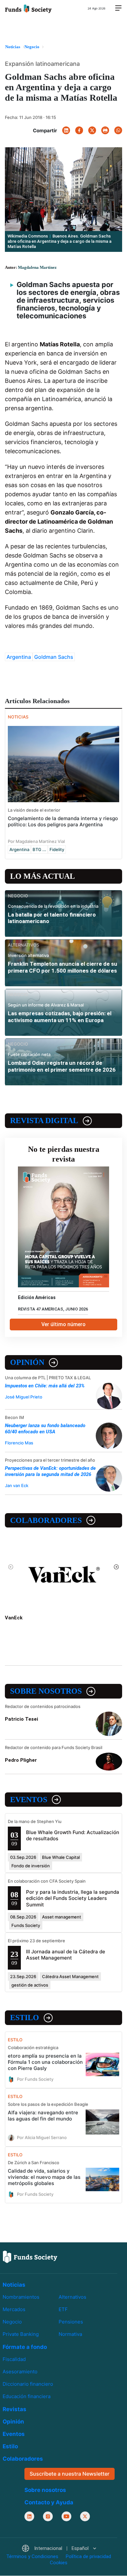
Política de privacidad (88, 2557)
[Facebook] (79, 130)
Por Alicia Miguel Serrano (42, 2137)
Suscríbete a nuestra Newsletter (70, 2474)
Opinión (27, 1362)
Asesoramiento (20, 2372)
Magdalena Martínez (37, 267)
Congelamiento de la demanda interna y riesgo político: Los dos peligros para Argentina (63, 821)
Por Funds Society (35, 2079)
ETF (63, 2309)
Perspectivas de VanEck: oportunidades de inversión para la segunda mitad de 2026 (50, 1471)
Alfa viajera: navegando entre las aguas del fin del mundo (43, 2116)
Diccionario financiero (28, 2384)
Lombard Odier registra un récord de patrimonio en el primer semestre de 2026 (62, 1066)
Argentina (19, 657)
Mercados (14, 2309)
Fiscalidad (14, 2359)
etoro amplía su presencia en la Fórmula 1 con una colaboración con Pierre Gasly (45, 2062)
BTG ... (39, 849)
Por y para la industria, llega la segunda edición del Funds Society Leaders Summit (73, 1898)
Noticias (14, 2285)
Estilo (25, 2018)
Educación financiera (27, 2397)
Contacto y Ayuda (49, 2502)
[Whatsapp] (118, 130)
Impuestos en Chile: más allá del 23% (45, 1386)
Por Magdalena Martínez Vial (36, 841)
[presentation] (11, 1567)
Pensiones (71, 2322)
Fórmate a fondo (25, 2347)
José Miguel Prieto (24, 1397)
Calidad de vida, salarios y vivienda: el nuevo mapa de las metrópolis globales (44, 2177)
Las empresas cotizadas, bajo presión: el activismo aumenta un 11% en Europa (60, 1017)
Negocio (12, 2322)
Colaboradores (46, 1520)
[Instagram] (48, 2516)
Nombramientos (21, 2297)
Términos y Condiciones (32, 2557)
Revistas (14, 2410)
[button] (59, 2549)
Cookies (59, 2563)
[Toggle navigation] (118, 8)
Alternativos (72, 2297)
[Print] (105, 130)
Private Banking (21, 2334)
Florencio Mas (19, 1443)
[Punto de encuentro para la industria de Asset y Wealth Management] (28, 8)
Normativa (70, 2334)
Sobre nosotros (46, 1691)
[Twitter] (92, 130)
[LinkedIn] (66, 130)
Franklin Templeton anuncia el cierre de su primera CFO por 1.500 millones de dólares (63, 967)
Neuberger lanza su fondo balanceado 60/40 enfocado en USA (45, 1429)
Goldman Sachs (54, 657)
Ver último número (63, 1324)
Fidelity (57, 849)
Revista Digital (44, 1121)
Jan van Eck (17, 1485)
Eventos (29, 1800)
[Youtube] (66, 2516)
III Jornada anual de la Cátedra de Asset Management (66, 1955)
